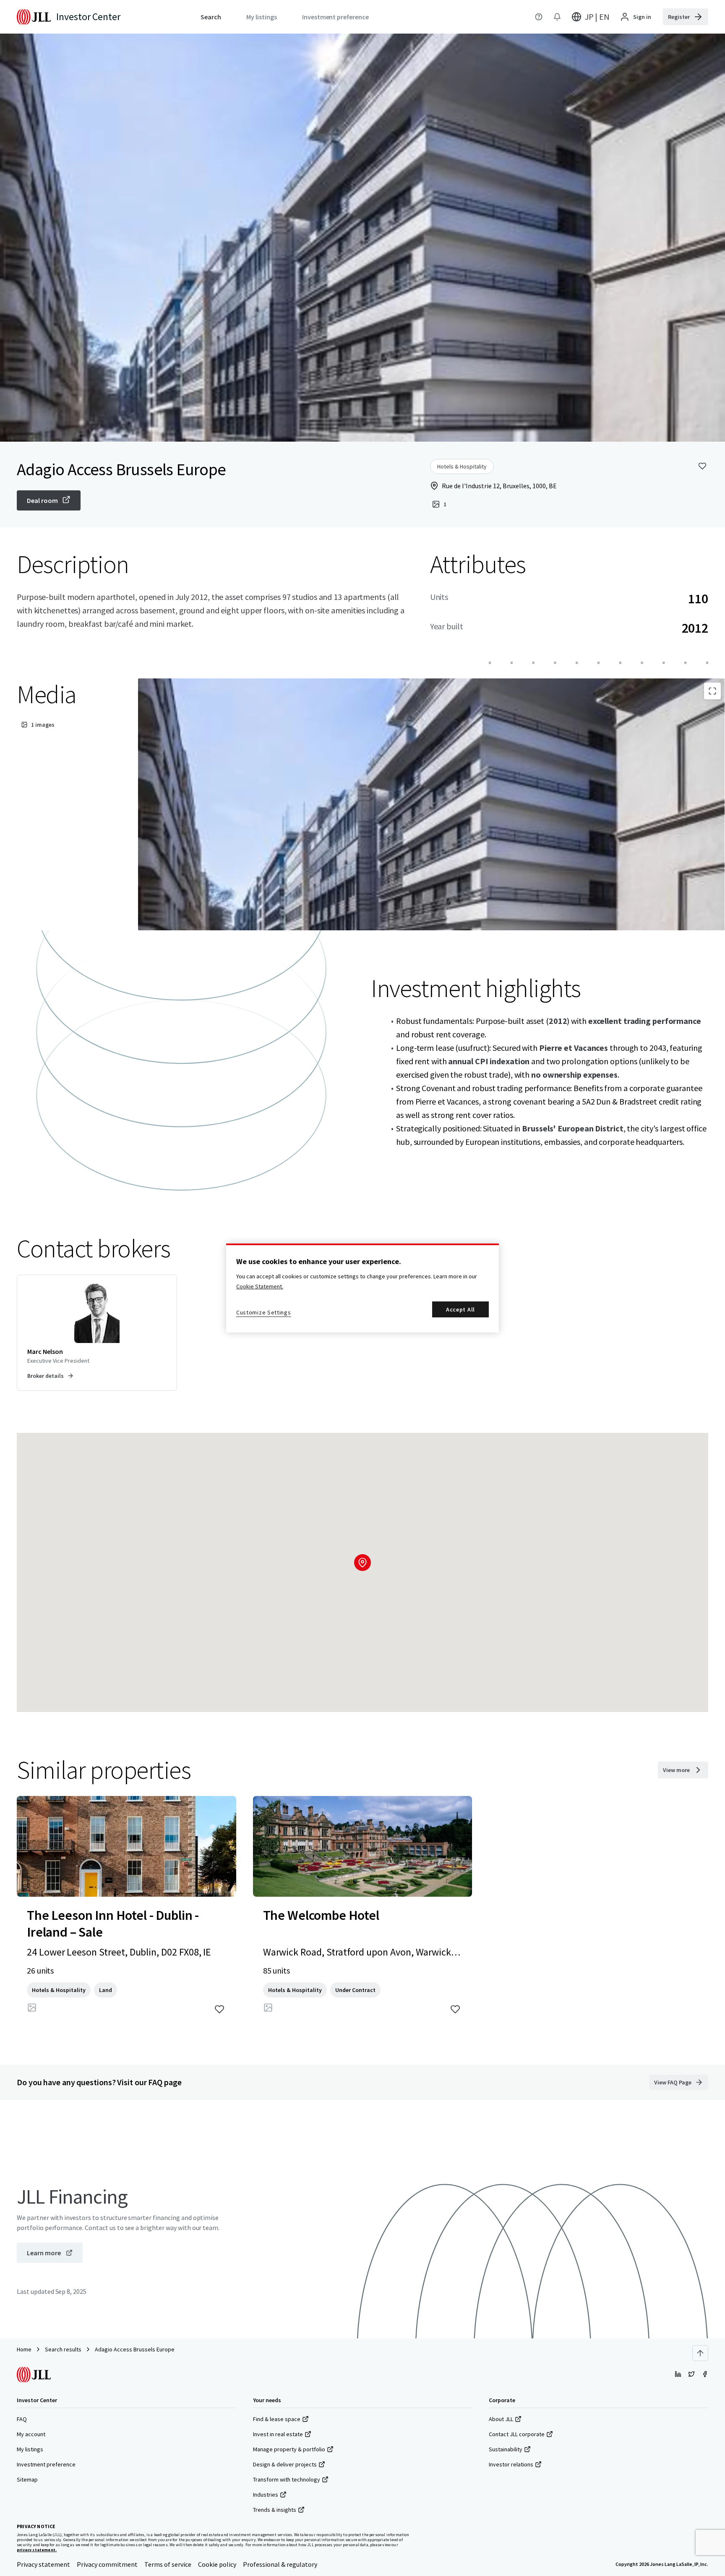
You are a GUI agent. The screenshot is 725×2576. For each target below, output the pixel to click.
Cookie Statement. (260, 1286)
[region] (362, 1288)
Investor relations (511, 2464)
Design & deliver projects (285, 2464)
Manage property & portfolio (289, 2449)
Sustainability (506, 2449)
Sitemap (27, 2479)
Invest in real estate (278, 2434)
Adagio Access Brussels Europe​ (135, 2349)
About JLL (501, 2419)
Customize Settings (264, 1312)
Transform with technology (287, 2479)
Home (24, 2349)
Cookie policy (217, 2564)
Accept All (460, 1309)
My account (31, 2434)
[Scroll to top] (700, 2353)
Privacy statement (43, 2564)
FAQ (22, 2419)
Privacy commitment (107, 2564)
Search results (63, 2349)
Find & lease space (277, 2419)
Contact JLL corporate (517, 2434)
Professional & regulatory (280, 2564)
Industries (266, 2495)
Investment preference (46, 2464)
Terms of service (168, 2564)
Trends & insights (275, 2510)
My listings (30, 2449)
